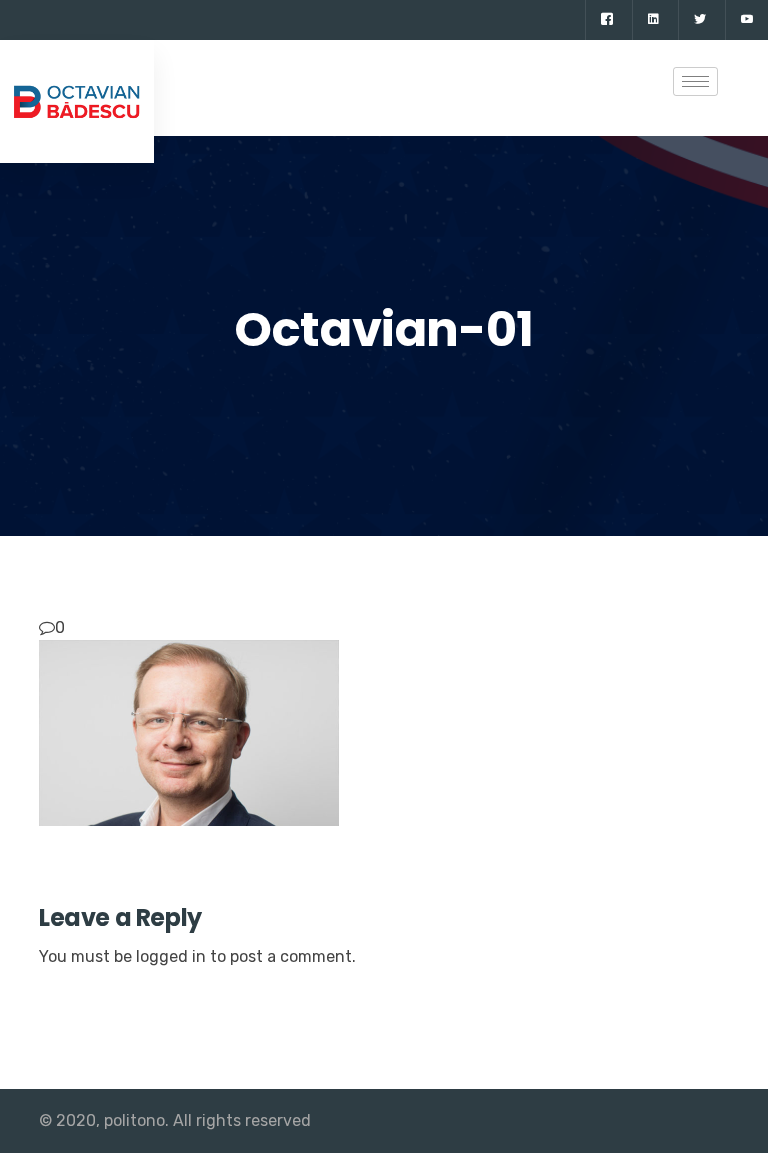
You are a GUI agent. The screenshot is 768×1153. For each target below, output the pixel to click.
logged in (171, 956)
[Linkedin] (653, 20)
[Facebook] (606, 20)
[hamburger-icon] (695, 81)
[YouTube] (746, 20)
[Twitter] (699, 20)
